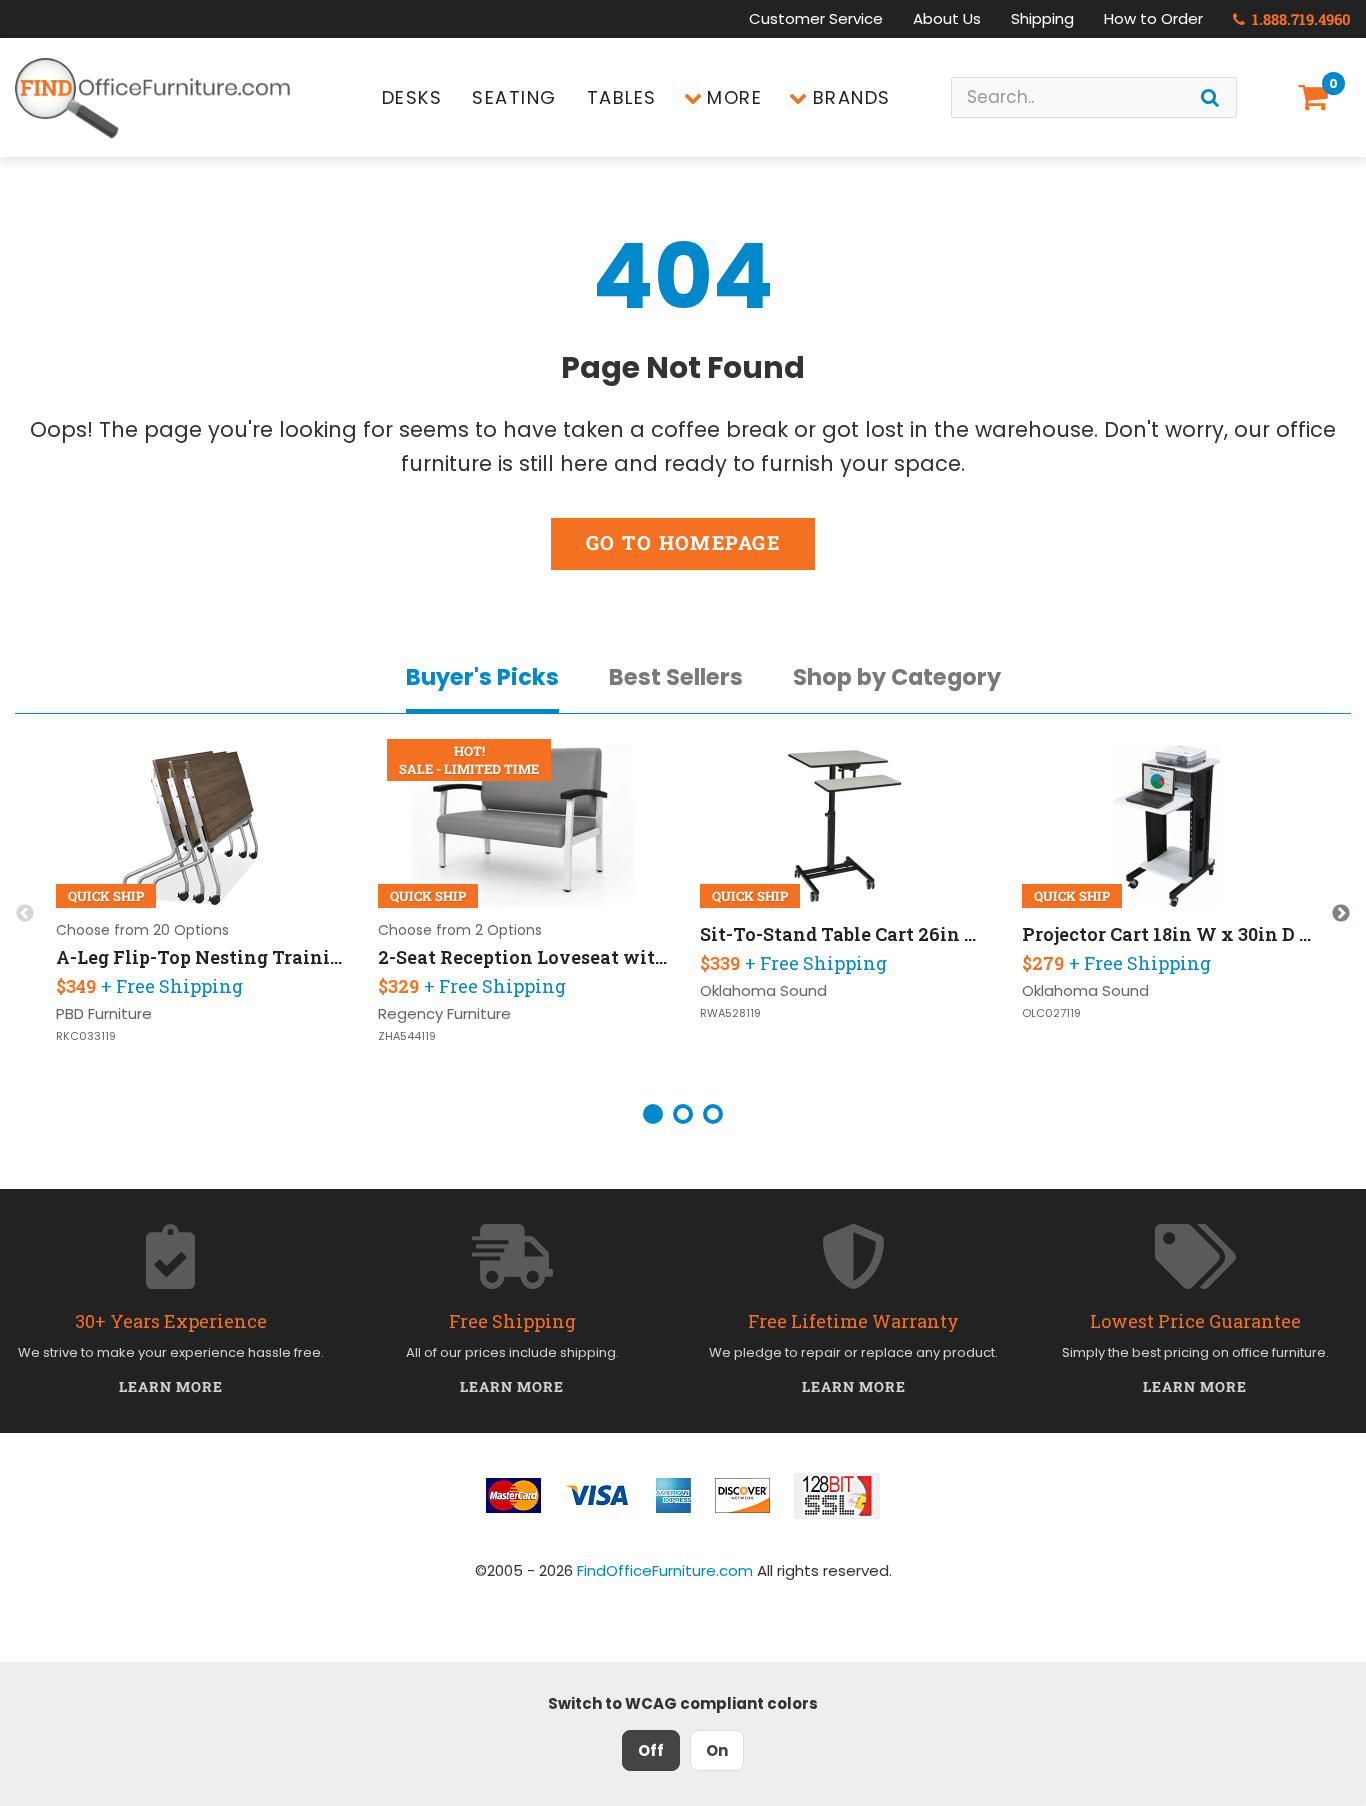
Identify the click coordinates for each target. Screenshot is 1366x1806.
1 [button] (653, 1114)
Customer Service (816, 18)
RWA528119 (730, 1013)
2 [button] (683, 1114)
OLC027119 (1051, 1013)
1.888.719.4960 (1299, 19)
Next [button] (1341, 914)
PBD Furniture (104, 1013)
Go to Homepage (683, 542)
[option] (201, 914)
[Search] (1210, 97)
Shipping (1042, 18)
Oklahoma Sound (763, 990)
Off (651, 1750)
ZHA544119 (407, 1036)
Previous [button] (25, 914)
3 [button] (713, 1114)
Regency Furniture (444, 1013)
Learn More (171, 1386)
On (717, 1750)
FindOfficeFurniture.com (665, 1570)
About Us (947, 18)
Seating (514, 97)
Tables (622, 97)
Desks (412, 97)
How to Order (1153, 18)
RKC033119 (86, 1036)
